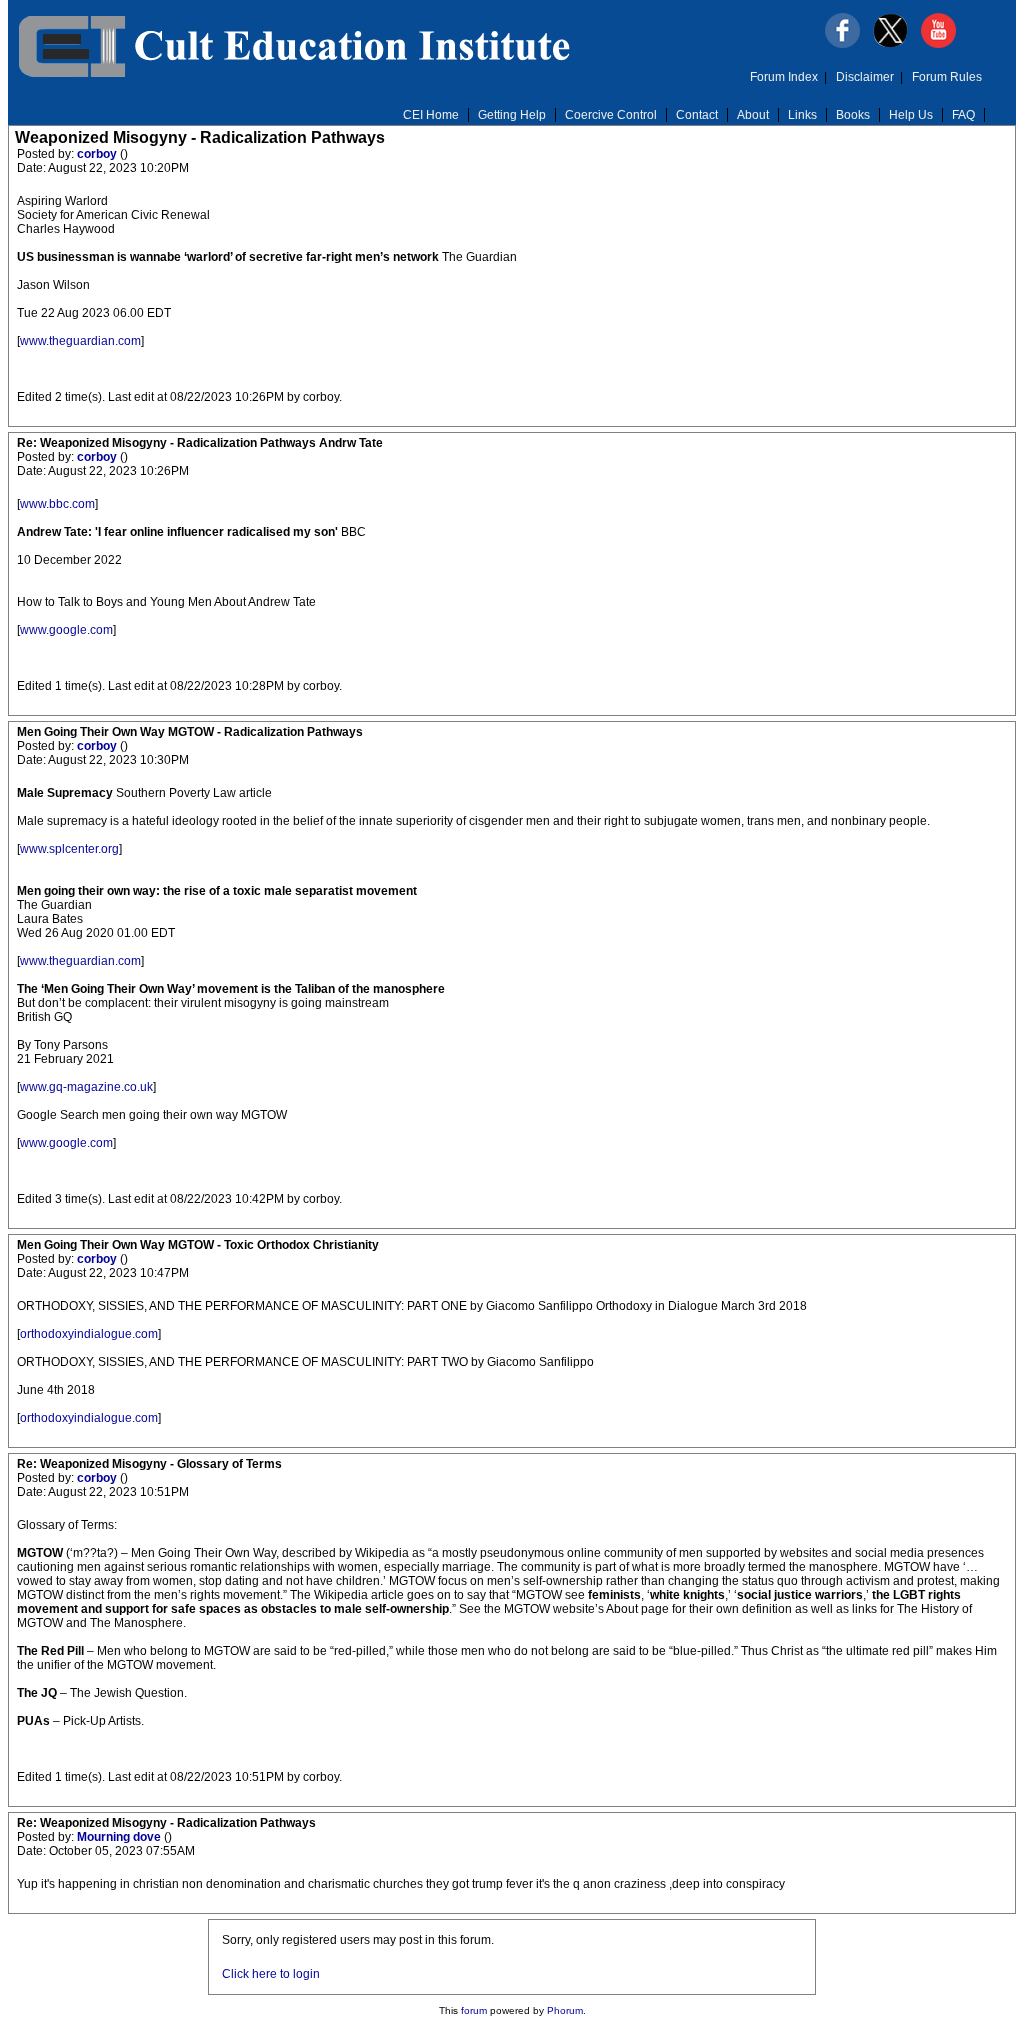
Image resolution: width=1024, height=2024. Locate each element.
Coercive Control (611, 115)
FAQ (963, 115)
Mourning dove (120, 1837)
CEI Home (431, 115)
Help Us (911, 115)
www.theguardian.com (80, 341)
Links (802, 115)
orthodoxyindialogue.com (89, 1334)
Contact (697, 115)
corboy (98, 154)
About (753, 115)
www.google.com (66, 630)
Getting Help (512, 115)
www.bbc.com (57, 504)
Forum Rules (947, 77)
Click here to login (271, 1974)
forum (474, 2010)
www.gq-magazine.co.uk (86, 1087)
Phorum (565, 2010)
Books (853, 115)
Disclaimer (865, 77)
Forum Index (784, 77)
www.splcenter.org (69, 849)
